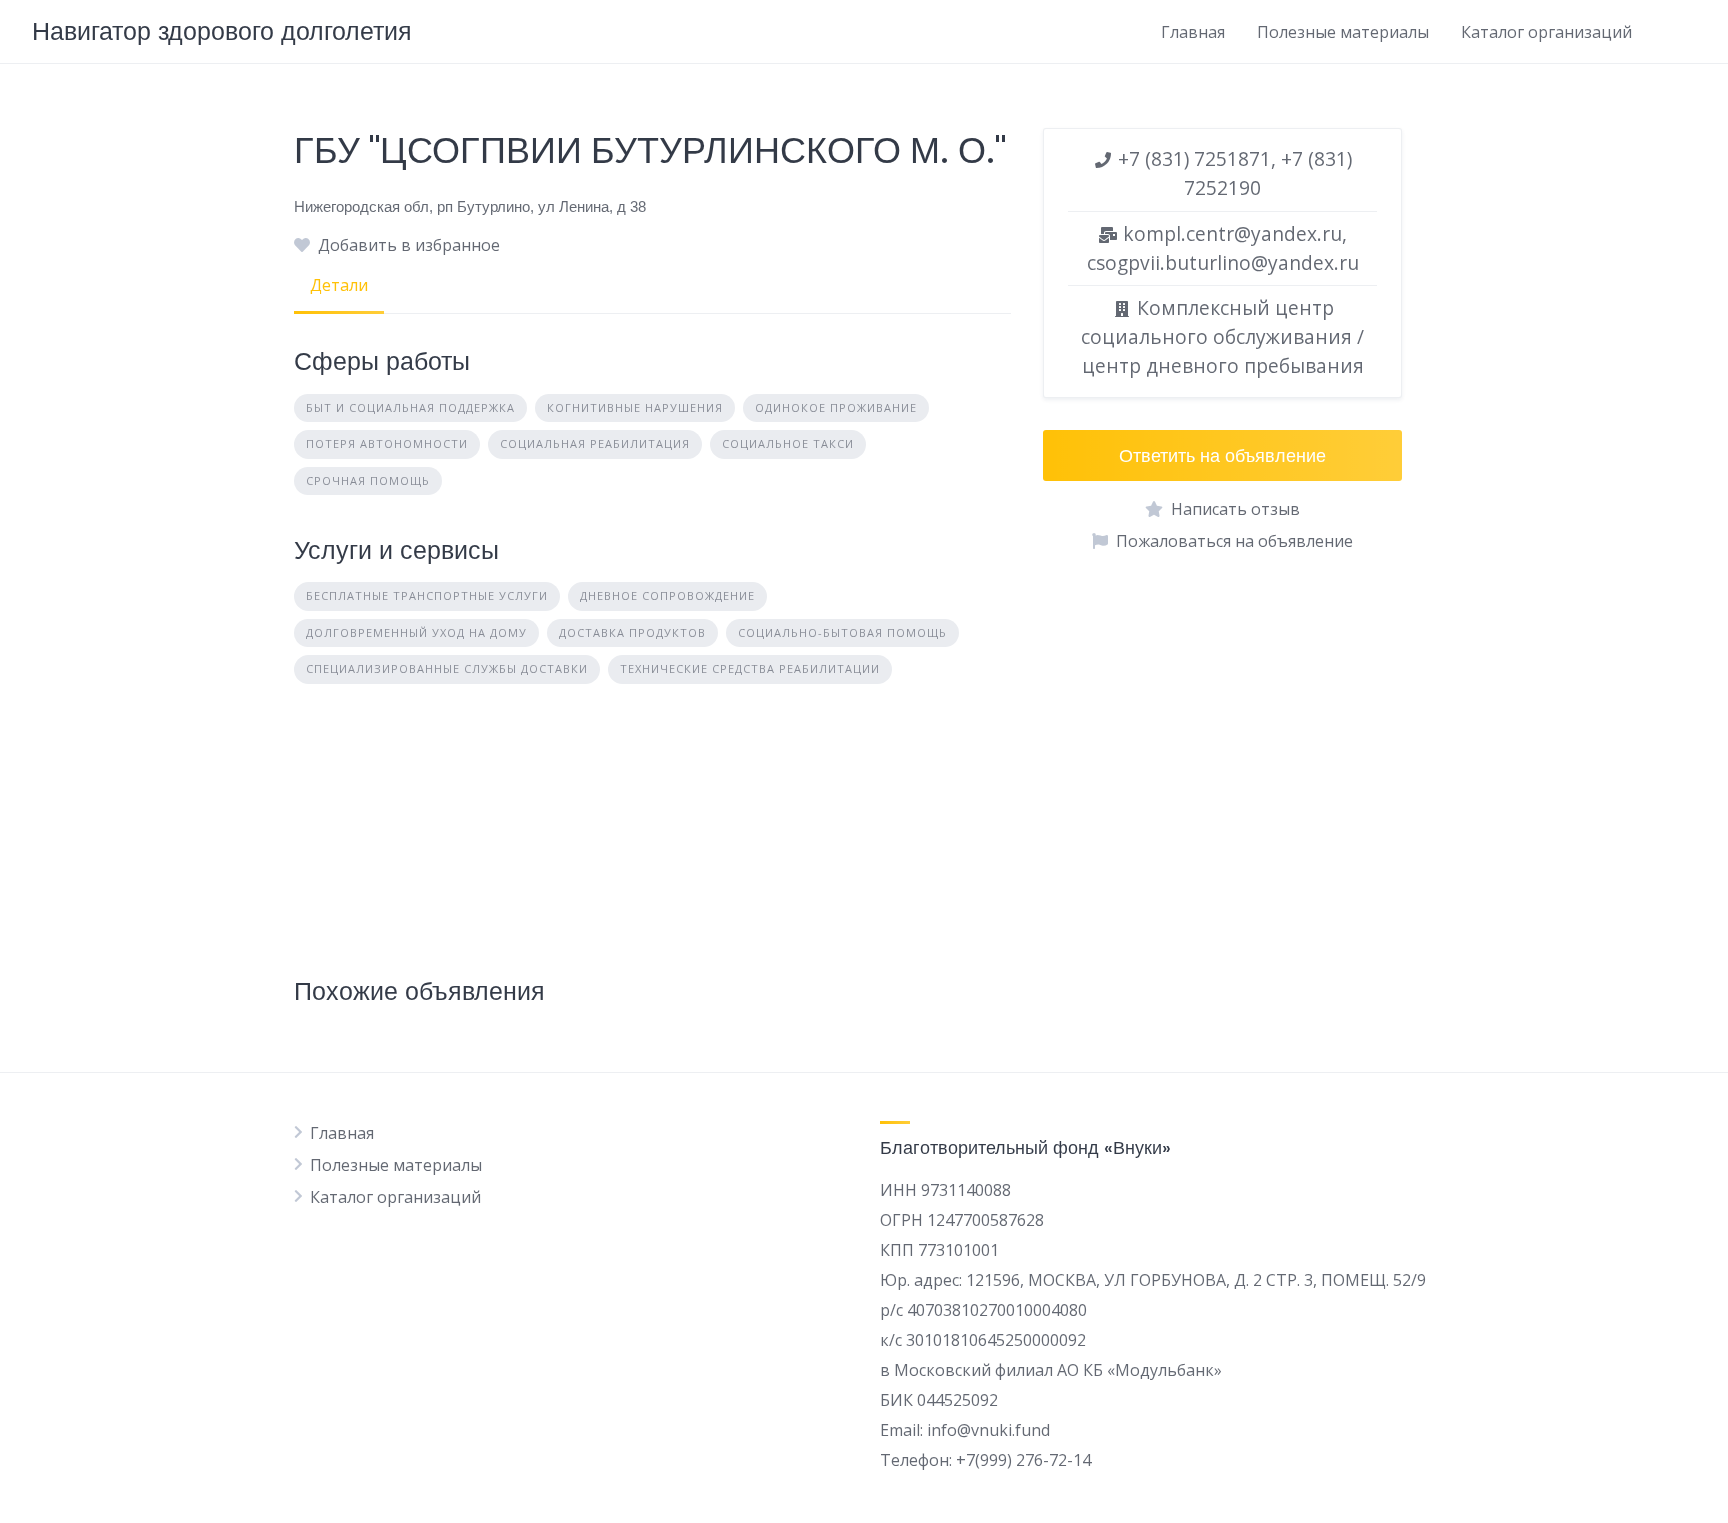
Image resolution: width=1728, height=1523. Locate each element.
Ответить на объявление (1222, 455)
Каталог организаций (1546, 32)
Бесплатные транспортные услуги (427, 595)
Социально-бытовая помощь (842, 632)
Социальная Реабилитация (595, 443)
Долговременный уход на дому (416, 632)
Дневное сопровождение (667, 595)
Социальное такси (788, 443)
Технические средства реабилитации (750, 668)
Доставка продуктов (632, 632)
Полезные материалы (1343, 32)
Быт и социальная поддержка (410, 407)
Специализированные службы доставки (447, 668)
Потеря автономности (387, 443)
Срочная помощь (368, 480)
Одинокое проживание (836, 407)
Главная (1193, 32)
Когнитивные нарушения (635, 407)
